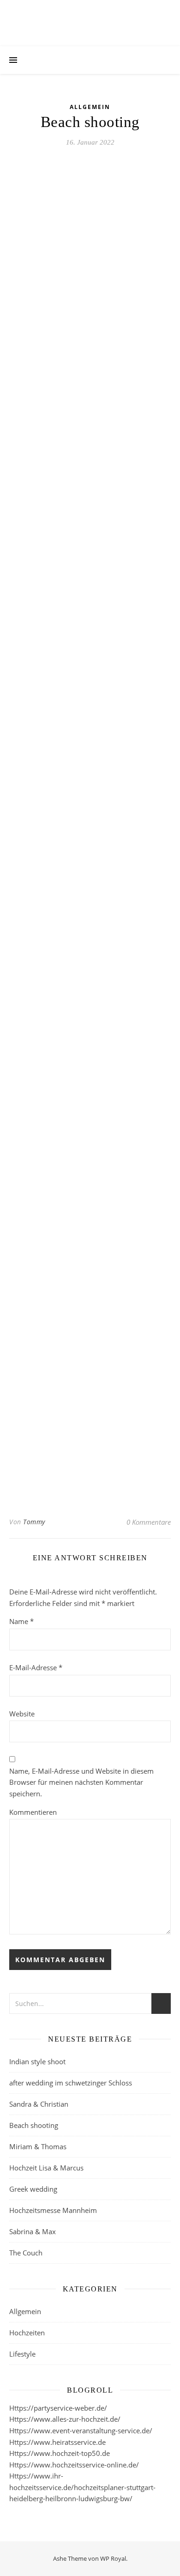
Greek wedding (33, 2189)
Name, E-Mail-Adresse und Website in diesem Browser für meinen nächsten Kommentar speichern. (81, 1782)
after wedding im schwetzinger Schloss (71, 2083)
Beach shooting (34, 2125)
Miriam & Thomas (38, 2146)
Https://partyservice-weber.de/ (58, 2408)
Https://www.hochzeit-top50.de (60, 2453)
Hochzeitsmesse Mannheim (53, 2210)
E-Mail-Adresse (36, 1667)
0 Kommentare (149, 1522)
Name (21, 1621)
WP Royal (113, 2558)
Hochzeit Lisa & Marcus (46, 2168)
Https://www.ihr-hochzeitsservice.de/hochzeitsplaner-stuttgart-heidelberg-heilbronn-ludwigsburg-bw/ (82, 2487)
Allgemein (90, 107)
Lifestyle (22, 2354)
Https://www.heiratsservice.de (57, 2442)
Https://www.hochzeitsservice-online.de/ (74, 2465)
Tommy (34, 1522)
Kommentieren (33, 1812)
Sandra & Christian (39, 2104)
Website (22, 1714)
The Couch (26, 2253)
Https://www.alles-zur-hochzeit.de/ (65, 2419)
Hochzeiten (27, 2333)
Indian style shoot (37, 2061)
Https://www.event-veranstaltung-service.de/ (81, 2431)
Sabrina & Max (33, 2231)
